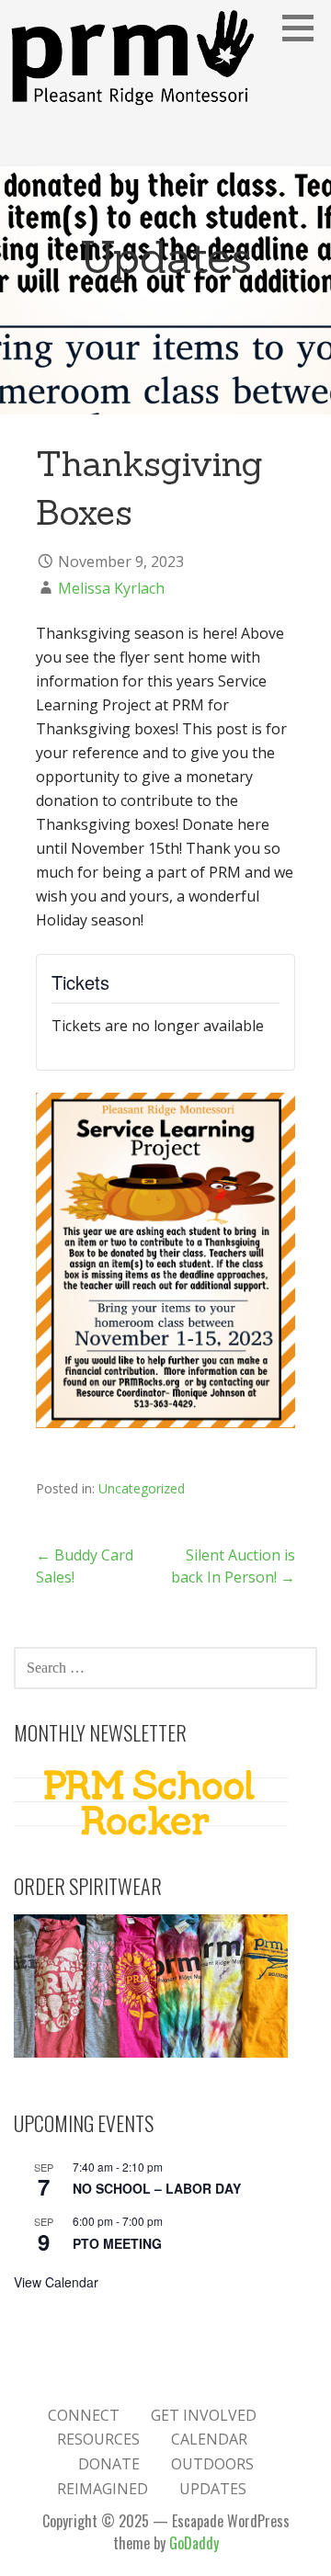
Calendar (209, 2439)
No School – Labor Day (157, 2188)
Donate (109, 2464)
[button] (304, 28)
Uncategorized (142, 1488)
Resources (98, 2439)
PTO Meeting (117, 2243)
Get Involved (204, 2415)
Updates (213, 2489)
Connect (84, 2415)
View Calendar (56, 2282)
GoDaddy (194, 2543)
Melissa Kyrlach (111, 588)
